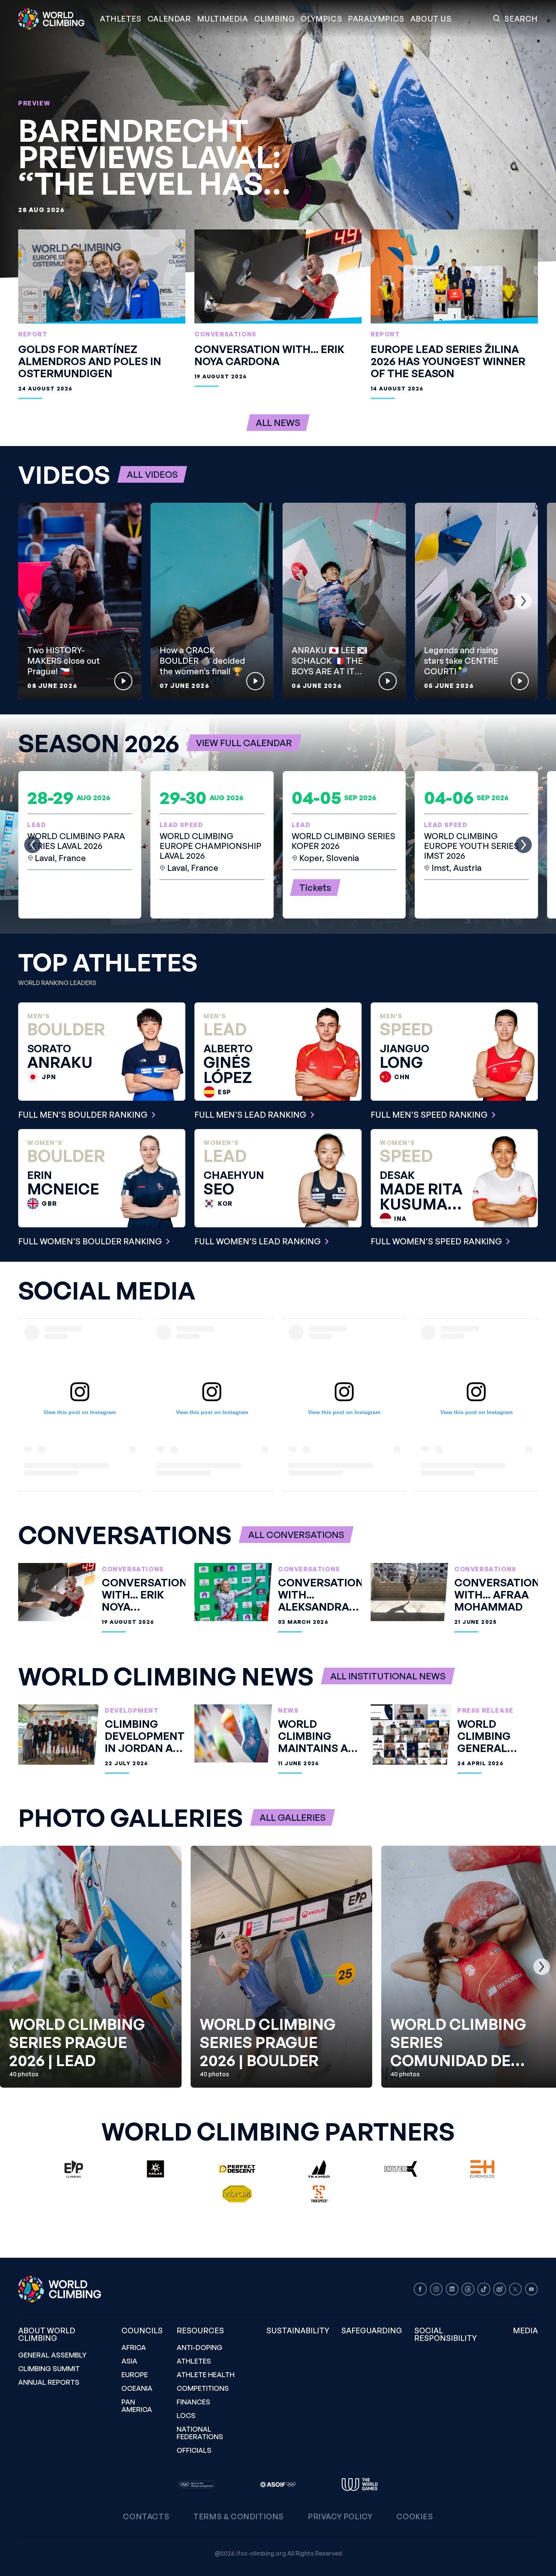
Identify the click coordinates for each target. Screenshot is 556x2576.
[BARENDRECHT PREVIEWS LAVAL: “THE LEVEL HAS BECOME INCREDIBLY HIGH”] (278, 139)
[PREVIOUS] (33, 601)
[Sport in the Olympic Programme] (196, 2485)
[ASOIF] (278, 2485)
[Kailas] (155, 2169)
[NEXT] (523, 601)
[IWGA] (360, 2485)
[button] (223, 19)
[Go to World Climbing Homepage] (56, 19)
